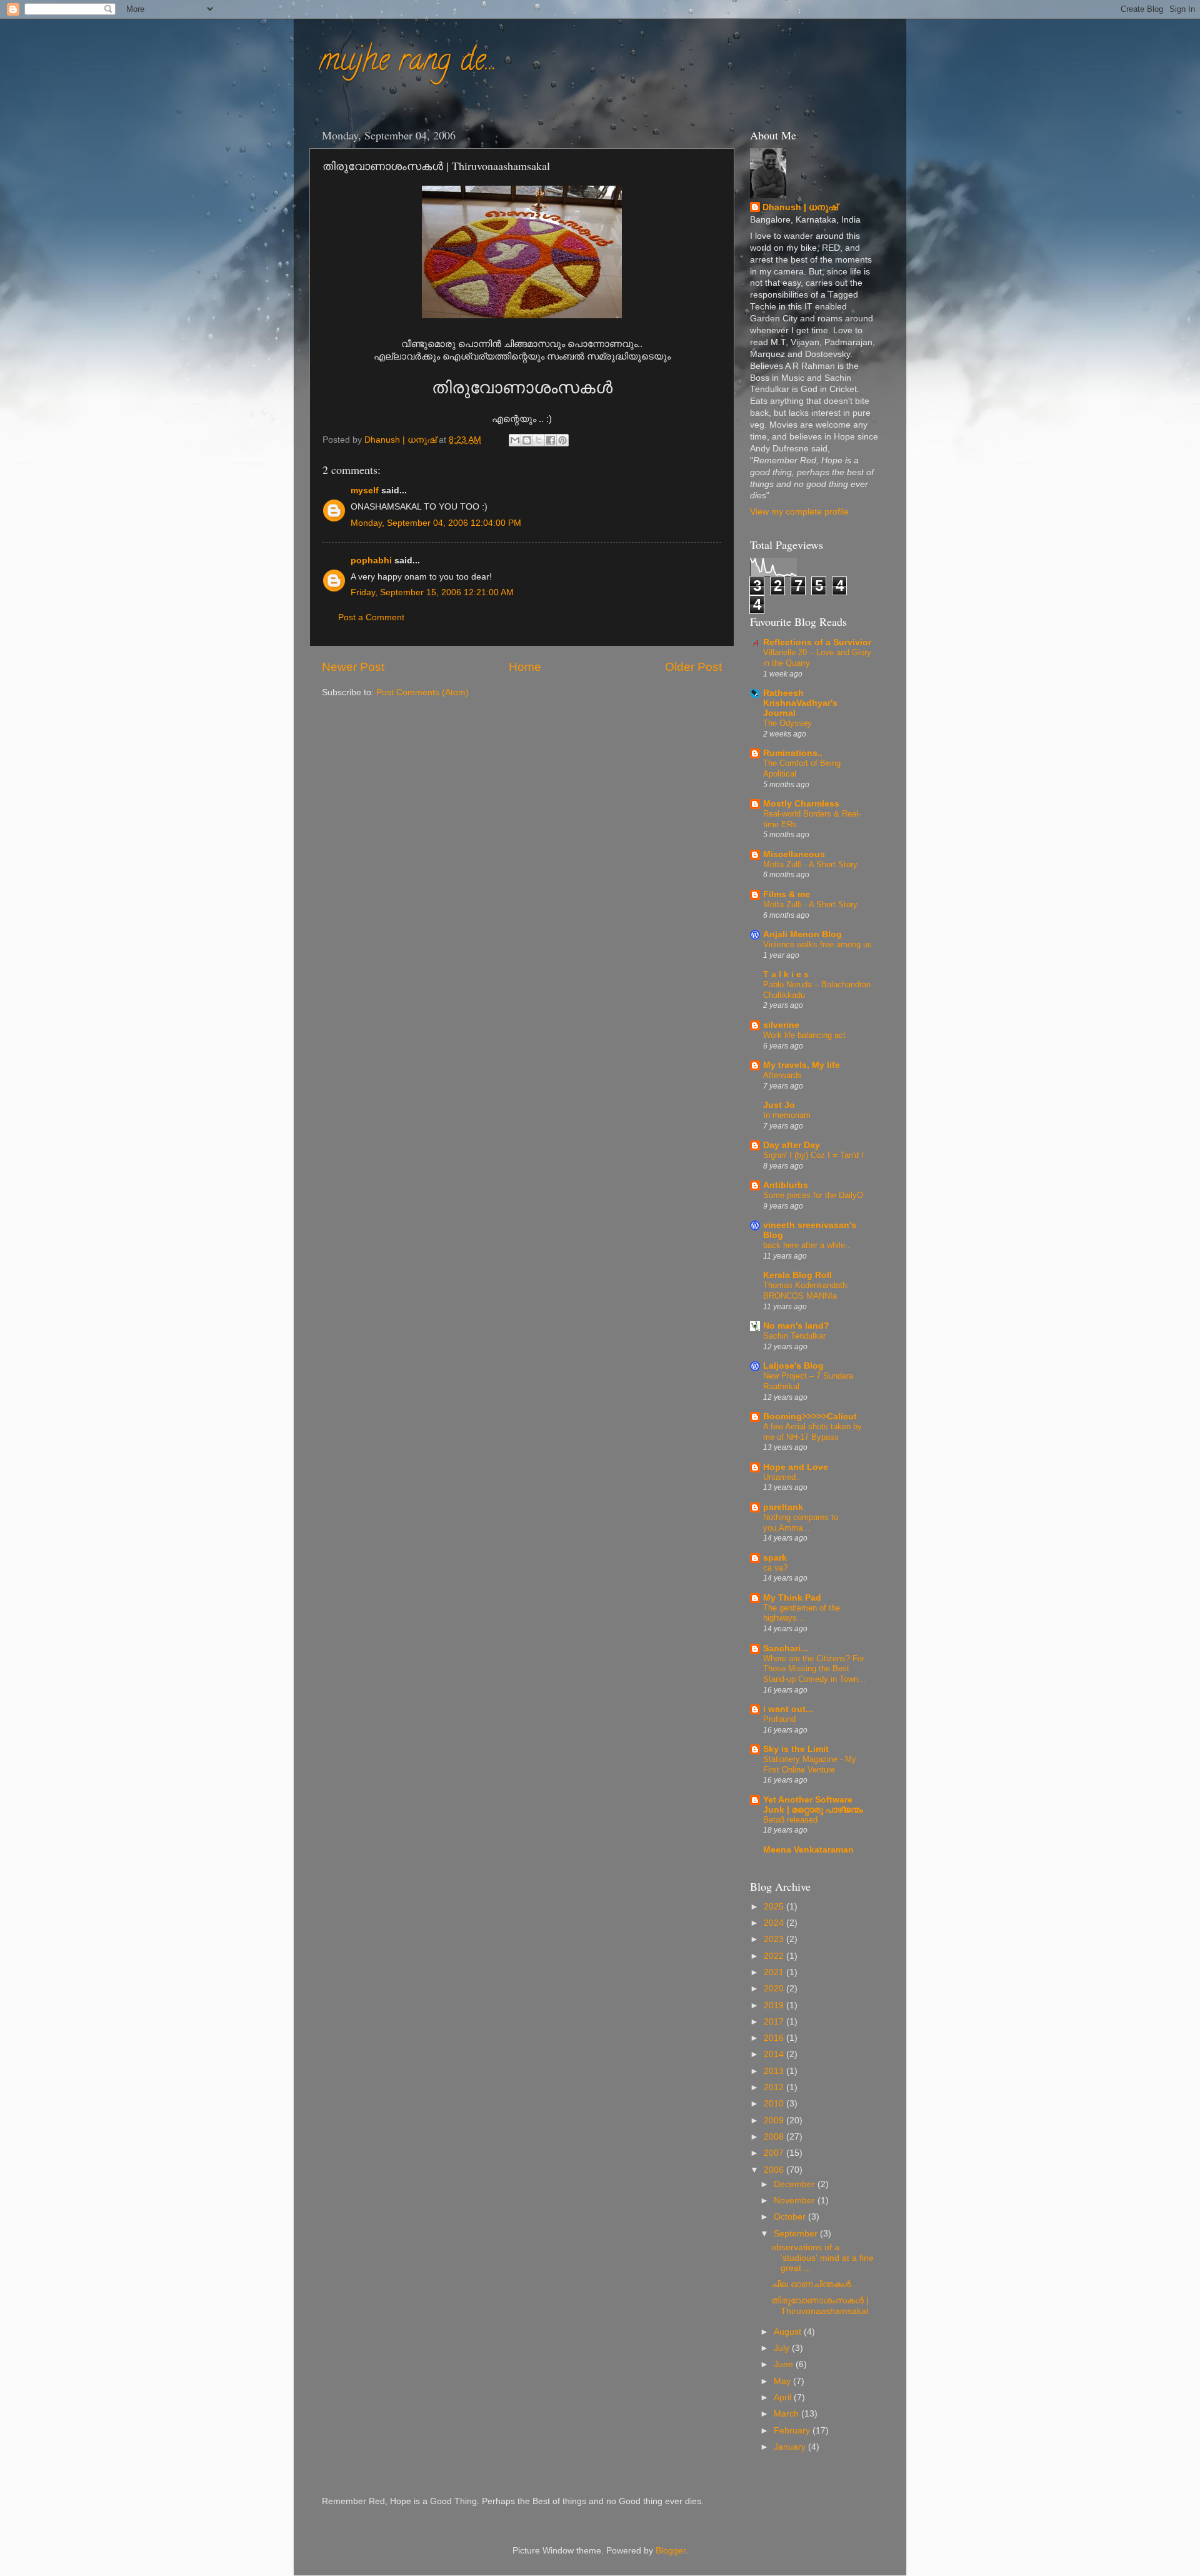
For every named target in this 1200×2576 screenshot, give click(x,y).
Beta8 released (790, 1820)
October (791, 2217)
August (789, 2332)
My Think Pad (792, 1598)
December (796, 2184)
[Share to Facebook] (551, 440)
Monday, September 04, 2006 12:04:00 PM (436, 523)
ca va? (775, 1568)
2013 (775, 2071)
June (785, 2364)
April (784, 2397)
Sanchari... (786, 1648)
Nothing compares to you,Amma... (801, 1522)
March (787, 2414)
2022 (775, 1956)
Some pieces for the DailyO (813, 1195)
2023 (775, 1939)
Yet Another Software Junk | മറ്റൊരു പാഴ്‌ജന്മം (813, 1805)
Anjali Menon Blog (802, 934)
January (791, 2447)
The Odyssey (787, 723)
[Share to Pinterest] (562, 440)
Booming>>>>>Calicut (810, 1416)
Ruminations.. (793, 753)
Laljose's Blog (793, 1366)
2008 (775, 2137)
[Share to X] (539, 440)
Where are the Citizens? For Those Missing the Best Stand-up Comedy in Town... (814, 1669)
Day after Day (792, 1145)
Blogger (671, 2551)
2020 (775, 1989)
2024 (775, 1923)
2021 (775, 1972)
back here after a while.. (807, 1245)
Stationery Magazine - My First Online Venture (810, 1764)
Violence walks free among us (817, 944)
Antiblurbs (786, 1185)
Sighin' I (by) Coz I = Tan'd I (813, 1155)
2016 (775, 2038)
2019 (775, 2005)
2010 (775, 2104)
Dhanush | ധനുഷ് (800, 207)
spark (775, 1558)
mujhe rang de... (408, 63)
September (797, 2234)
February (793, 2431)
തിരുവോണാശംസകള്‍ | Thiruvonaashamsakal (820, 2306)
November (796, 2201)
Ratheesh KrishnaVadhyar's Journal (800, 703)
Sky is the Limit (796, 1749)
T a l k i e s (786, 974)
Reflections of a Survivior (817, 642)
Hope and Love (796, 1467)
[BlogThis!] (527, 440)
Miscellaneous (794, 854)
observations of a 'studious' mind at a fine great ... (822, 2257)
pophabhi (371, 561)
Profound (779, 1719)
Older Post (693, 667)
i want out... (788, 1709)
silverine (781, 1025)
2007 (775, 2153)
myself (365, 491)
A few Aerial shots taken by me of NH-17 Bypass (812, 1432)
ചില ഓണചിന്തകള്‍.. (813, 2284)
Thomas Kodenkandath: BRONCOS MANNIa (806, 1291)
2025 (775, 1907)
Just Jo (779, 1105)
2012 (775, 2087)
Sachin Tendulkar (794, 1336)
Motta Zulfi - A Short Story (810, 864)
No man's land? (796, 1326)
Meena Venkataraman (808, 1850)
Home (525, 667)
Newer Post (353, 667)
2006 (775, 2170)
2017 (775, 2022)
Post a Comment (371, 617)
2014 (775, 2054)
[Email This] (515, 440)
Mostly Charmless (801, 804)
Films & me (787, 894)
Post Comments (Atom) (422, 692)
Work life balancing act (804, 1035)
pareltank (783, 1507)
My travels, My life (802, 1065)
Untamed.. (782, 1477)
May (783, 2381)
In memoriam (787, 1115)
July (783, 2348)
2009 (775, 2121)
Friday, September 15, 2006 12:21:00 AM (432, 592)
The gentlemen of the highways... (802, 1613)
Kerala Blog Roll (797, 1275)
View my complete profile (799, 512)
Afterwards (782, 1075)
